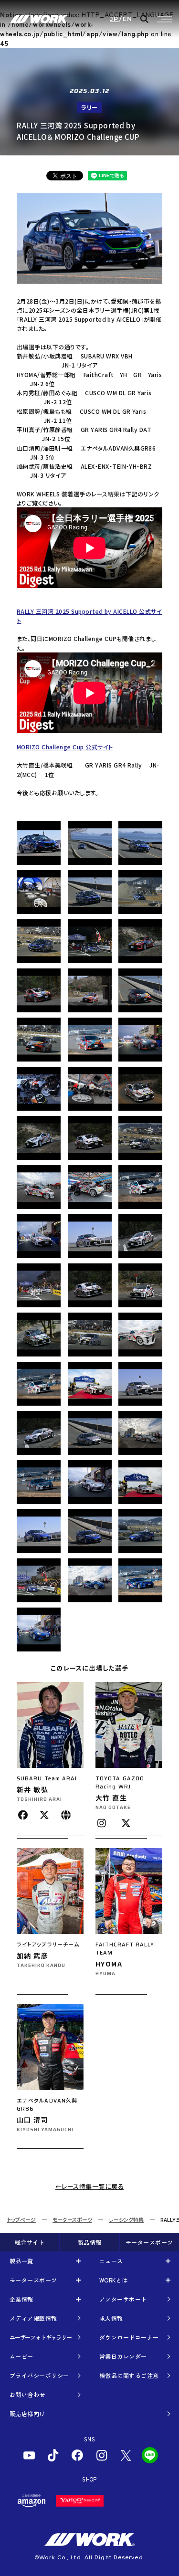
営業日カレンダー (123, 2356)
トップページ (21, 2219)
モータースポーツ (72, 2219)
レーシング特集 (126, 2219)
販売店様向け (27, 2413)
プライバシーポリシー (39, 2375)
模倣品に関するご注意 (129, 2375)
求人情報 (111, 2318)
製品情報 (90, 2242)
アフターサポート (123, 2299)
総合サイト (30, 2242)
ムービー (21, 2356)
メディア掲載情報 (33, 2318)
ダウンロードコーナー (129, 2337)
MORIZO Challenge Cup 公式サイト (65, 747)
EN (128, 19)
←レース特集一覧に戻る (90, 2186)
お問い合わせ (27, 2394)
